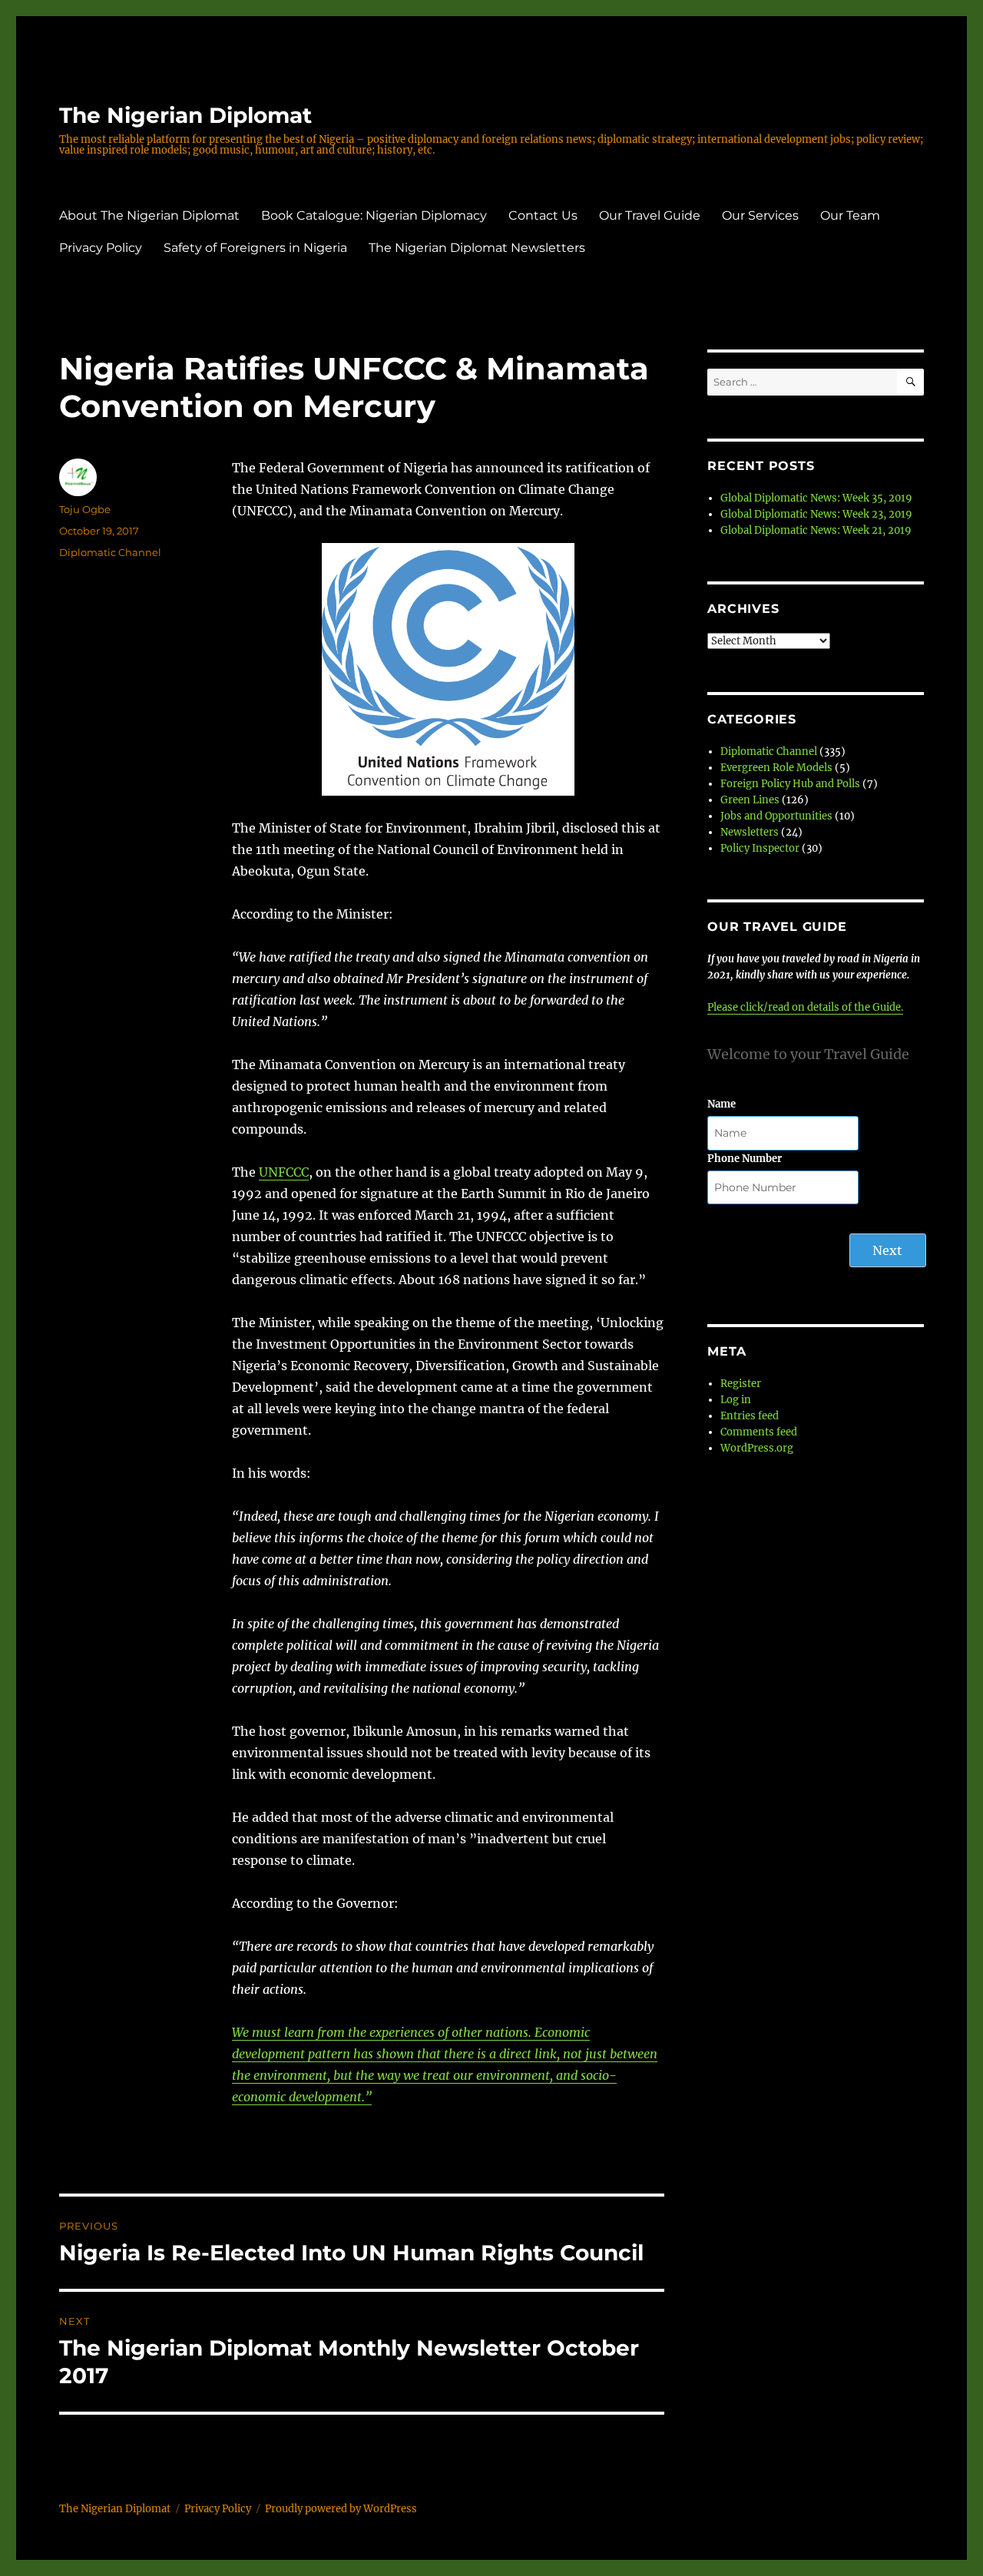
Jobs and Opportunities (776, 816)
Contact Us (543, 215)
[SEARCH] (910, 382)
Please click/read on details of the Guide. (805, 1007)
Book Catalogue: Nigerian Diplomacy (374, 215)
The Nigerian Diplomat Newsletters (477, 248)
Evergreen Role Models (776, 768)
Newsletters (750, 832)
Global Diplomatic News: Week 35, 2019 (816, 498)
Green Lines (750, 800)
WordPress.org (757, 1448)
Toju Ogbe (85, 509)
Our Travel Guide (650, 215)
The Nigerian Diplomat (185, 115)
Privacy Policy (101, 248)
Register (741, 1384)
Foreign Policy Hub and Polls (790, 784)
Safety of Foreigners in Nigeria (255, 248)
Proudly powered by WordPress (341, 2509)
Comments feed (759, 1432)
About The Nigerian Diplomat (149, 215)
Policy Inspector (760, 848)
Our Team (850, 215)
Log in (736, 1400)
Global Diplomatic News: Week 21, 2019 (816, 530)
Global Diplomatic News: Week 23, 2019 (816, 514)
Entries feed (750, 1416)
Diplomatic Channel (110, 552)
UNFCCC (284, 1172)
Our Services (760, 215)
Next (887, 1250)
